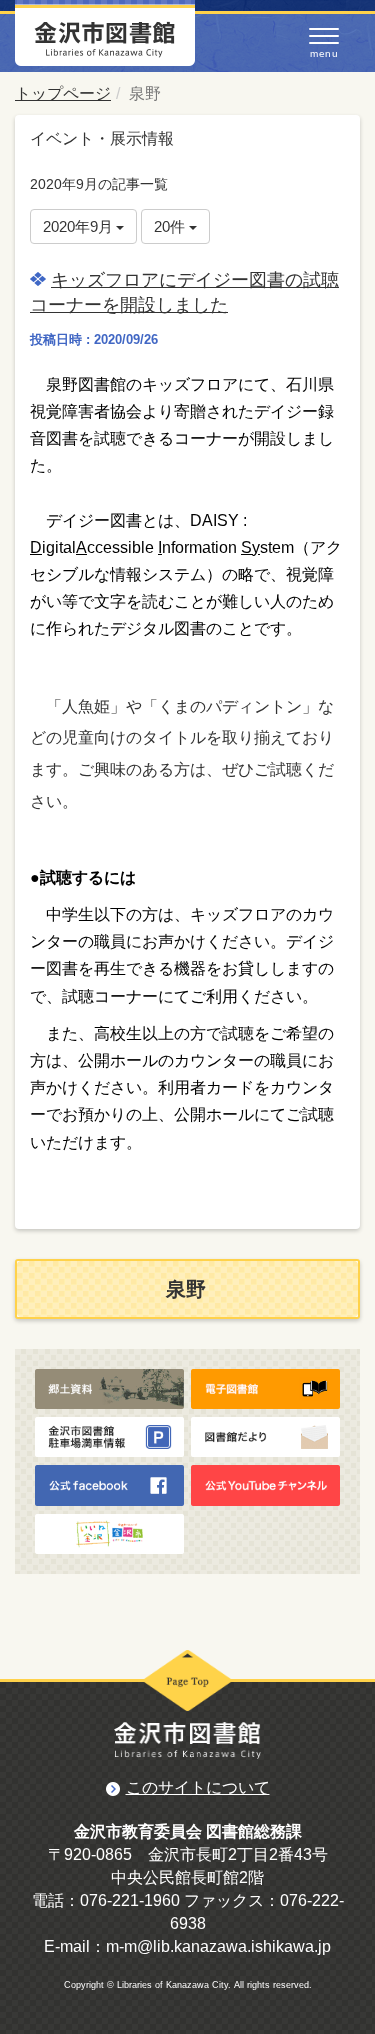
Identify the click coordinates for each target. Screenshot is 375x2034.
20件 (171, 226)
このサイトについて (198, 1787)
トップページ (63, 93)
